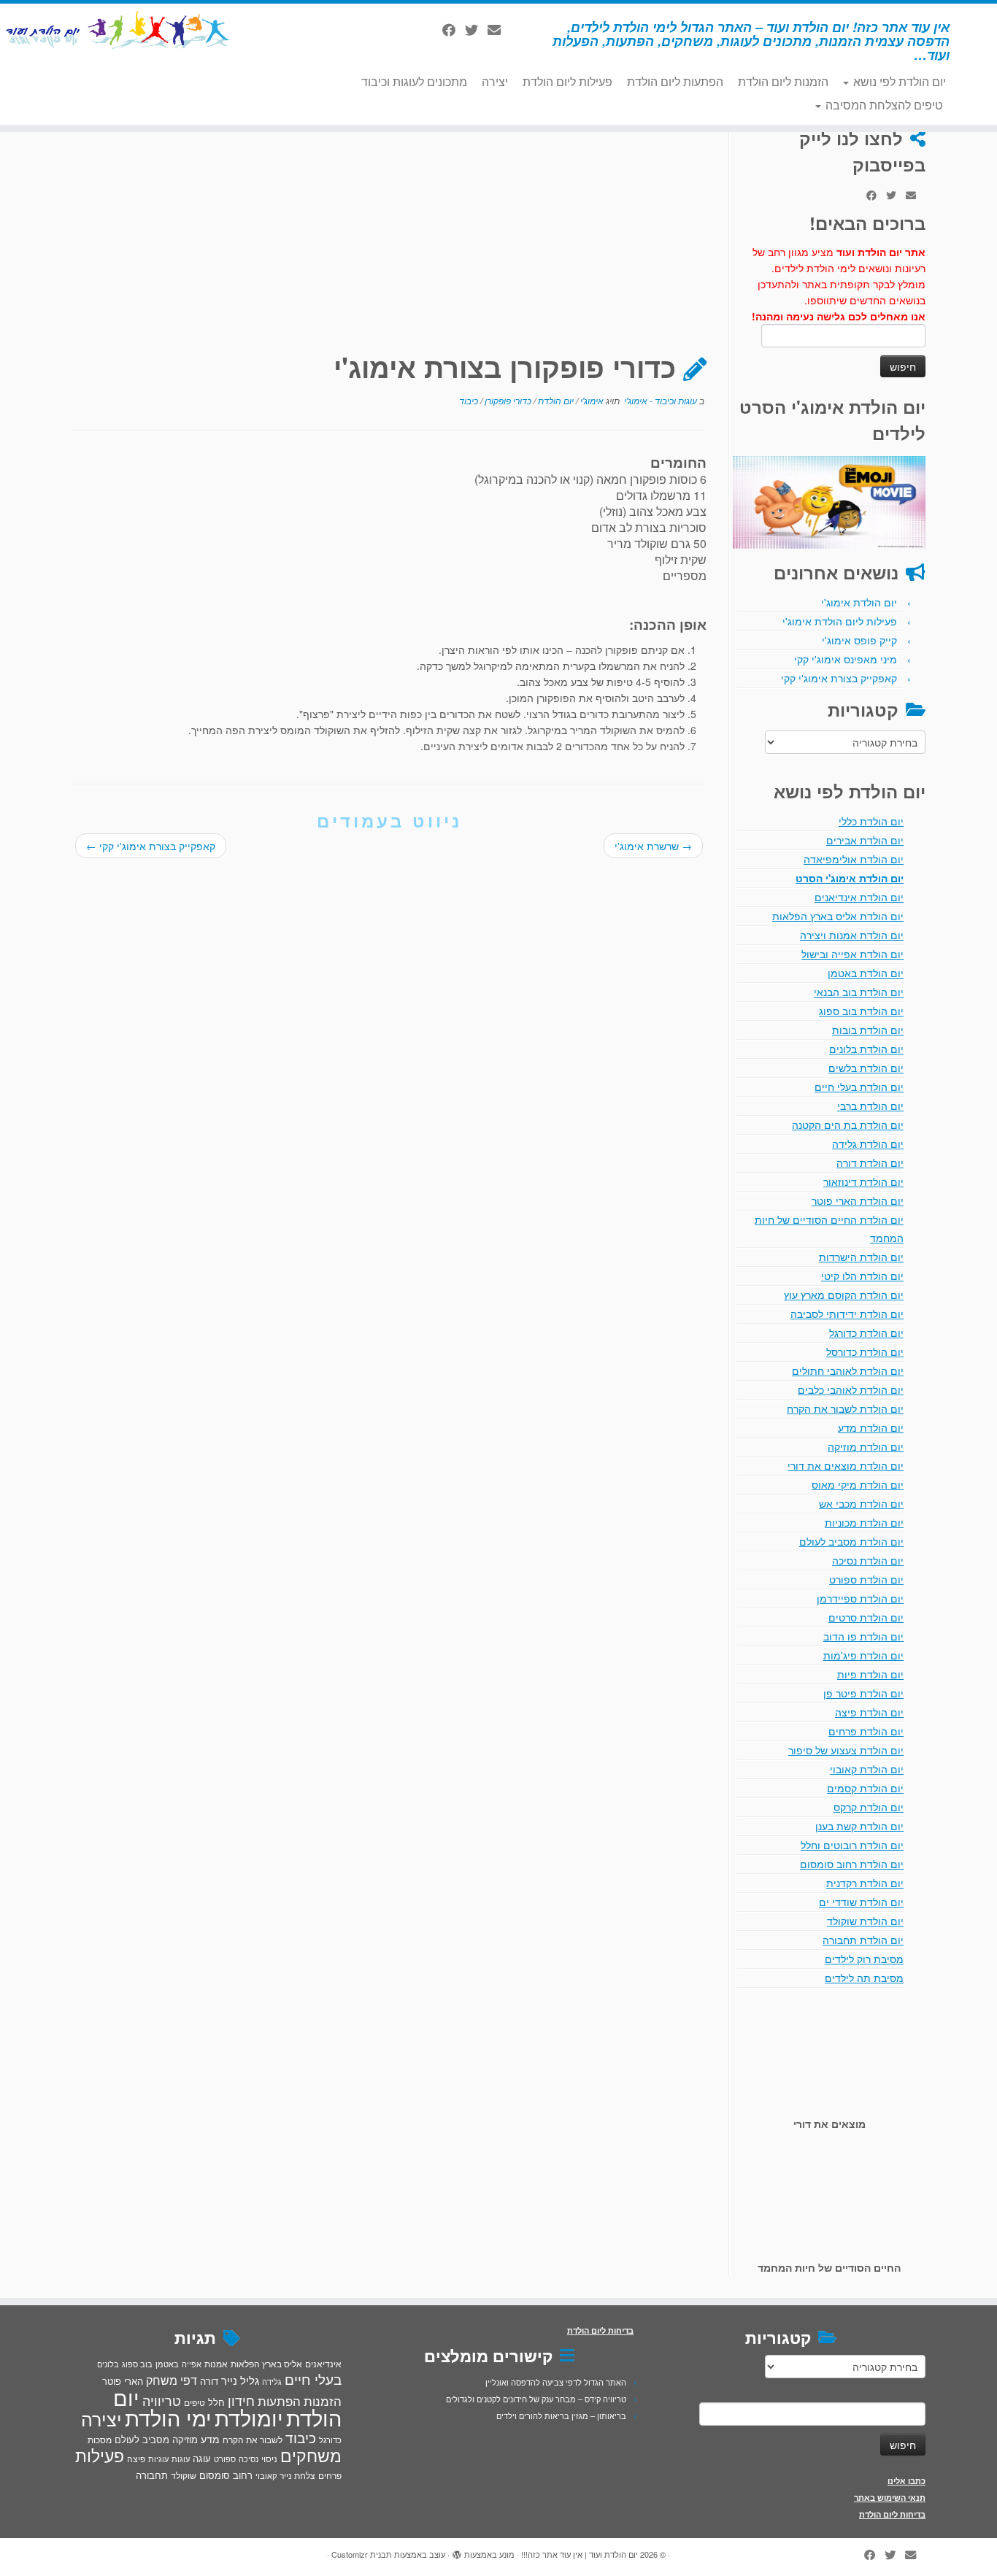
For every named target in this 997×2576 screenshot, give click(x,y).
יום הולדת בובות (868, 1030)
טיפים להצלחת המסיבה (882, 105)
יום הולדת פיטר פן (863, 1693)
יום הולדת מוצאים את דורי (846, 1465)
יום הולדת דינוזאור (863, 1181)
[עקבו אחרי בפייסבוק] (454, 29)
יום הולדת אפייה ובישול (852, 954)
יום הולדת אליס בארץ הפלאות (838, 916)
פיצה (136, 2458)
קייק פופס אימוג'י (859, 640)
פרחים (330, 2475)
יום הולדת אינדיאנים (859, 897)
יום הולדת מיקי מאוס (858, 1484)
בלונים (108, 2364)
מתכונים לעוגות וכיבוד (414, 81)
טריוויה (162, 2400)
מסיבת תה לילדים (864, 1978)
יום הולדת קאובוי (867, 1769)
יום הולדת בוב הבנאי (859, 992)
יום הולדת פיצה (869, 1712)
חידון (241, 2400)
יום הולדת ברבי (870, 1106)
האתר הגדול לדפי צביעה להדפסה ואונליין (556, 2382)
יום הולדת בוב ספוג (861, 1011)
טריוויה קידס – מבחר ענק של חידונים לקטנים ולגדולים (536, 2399)
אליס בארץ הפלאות (266, 2363)
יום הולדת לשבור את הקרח (845, 1408)
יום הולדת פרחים (866, 1731)
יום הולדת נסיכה (868, 1560)
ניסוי (269, 2459)
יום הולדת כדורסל (865, 1351)
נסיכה (249, 2459)
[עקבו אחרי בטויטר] (476, 29)
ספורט (225, 2459)
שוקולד (184, 2475)
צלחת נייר (297, 2475)
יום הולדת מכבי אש (861, 1503)
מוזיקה (185, 2439)
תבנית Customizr (362, 2554)
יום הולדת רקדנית (865, 1883)
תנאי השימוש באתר (890, 2498)
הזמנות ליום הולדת (783, 81)
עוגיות (158, 2459)
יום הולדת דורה (870, 1162)
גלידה (272, 2382)
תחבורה (152, 2475)
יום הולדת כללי (871, 821)
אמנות (216, 2364)
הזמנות (323, 2401)
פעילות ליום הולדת (567, 81)
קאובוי (266, 2475)
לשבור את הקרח (253, 2440)
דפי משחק (172, 2380)
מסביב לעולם (142, 2439)
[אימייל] (499, 29)
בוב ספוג (137, 2364)
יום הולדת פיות (870, 1674)
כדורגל (330, 2440)
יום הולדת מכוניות (864, 1522)
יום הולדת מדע (871, 1427)
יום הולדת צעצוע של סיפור (846, 1750)
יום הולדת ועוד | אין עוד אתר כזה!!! (580, 2554)
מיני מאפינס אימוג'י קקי (846, 659)
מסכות (100, 2440)
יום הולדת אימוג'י (859, 602)
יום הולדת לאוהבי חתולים (848, 1370)
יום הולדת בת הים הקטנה (848, 1125)
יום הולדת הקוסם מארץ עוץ (844, 1295)
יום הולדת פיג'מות (863, 1655)
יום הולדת (555, 400)
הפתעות (279, 2400)
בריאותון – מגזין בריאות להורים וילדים (561, 2415)
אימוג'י (591, 400)
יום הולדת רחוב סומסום (852, 1864)
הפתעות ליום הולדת (675, 81)
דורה (209, 2381)
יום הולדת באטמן (866, 973)
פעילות (100, 2455)
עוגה (202, 2458)
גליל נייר (240, 2380)
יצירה (495, 81)
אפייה (192, 2364)
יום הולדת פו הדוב (863, 1636)
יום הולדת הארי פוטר (858, 1200)
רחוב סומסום (226, 2475)
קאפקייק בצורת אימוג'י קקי (839, 678)
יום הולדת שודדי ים (861, 1902)
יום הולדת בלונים (866, 1049)
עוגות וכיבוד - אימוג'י (659, 400)
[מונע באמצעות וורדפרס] (457, 2551)
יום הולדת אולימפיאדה (854, 859)
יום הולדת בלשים (866, 1068)
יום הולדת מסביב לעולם (851, 1541)
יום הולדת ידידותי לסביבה (847, 1314)
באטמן (167, 2364)
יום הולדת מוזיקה (866, 1446)
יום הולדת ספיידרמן (860, 1598)
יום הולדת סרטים (866, 1617)
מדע (210, 2439)
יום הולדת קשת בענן (859, 1826)
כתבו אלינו (906, 2481)
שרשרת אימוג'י (653, 846)
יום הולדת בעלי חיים (859, 1087)
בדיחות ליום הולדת (892, 2514)
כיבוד (469, 400)
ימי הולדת (168, 2417)
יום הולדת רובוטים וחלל (852, 1845)
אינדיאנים (323, 2364)
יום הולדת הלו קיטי (862, 1276)
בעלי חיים (313, 2379)
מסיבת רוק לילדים (864, 1959)
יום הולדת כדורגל (866, 1333)
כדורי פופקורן (507, 400)
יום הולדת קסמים (865, 1788)
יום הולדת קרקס (869, 1807)
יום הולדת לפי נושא (898, 81)
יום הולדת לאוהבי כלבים (851, 1389)
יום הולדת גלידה (868, 1144)
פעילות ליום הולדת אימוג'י (840, 621)
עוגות (181, 2459)
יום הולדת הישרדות (861, 1257)
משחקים (311, 2455)
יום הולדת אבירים (865, 840)
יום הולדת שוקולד (865, 1921)
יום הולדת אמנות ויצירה (852, 935)
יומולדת (249, 2417)
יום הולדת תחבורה (863, 1940)
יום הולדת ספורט (866, 1579)
